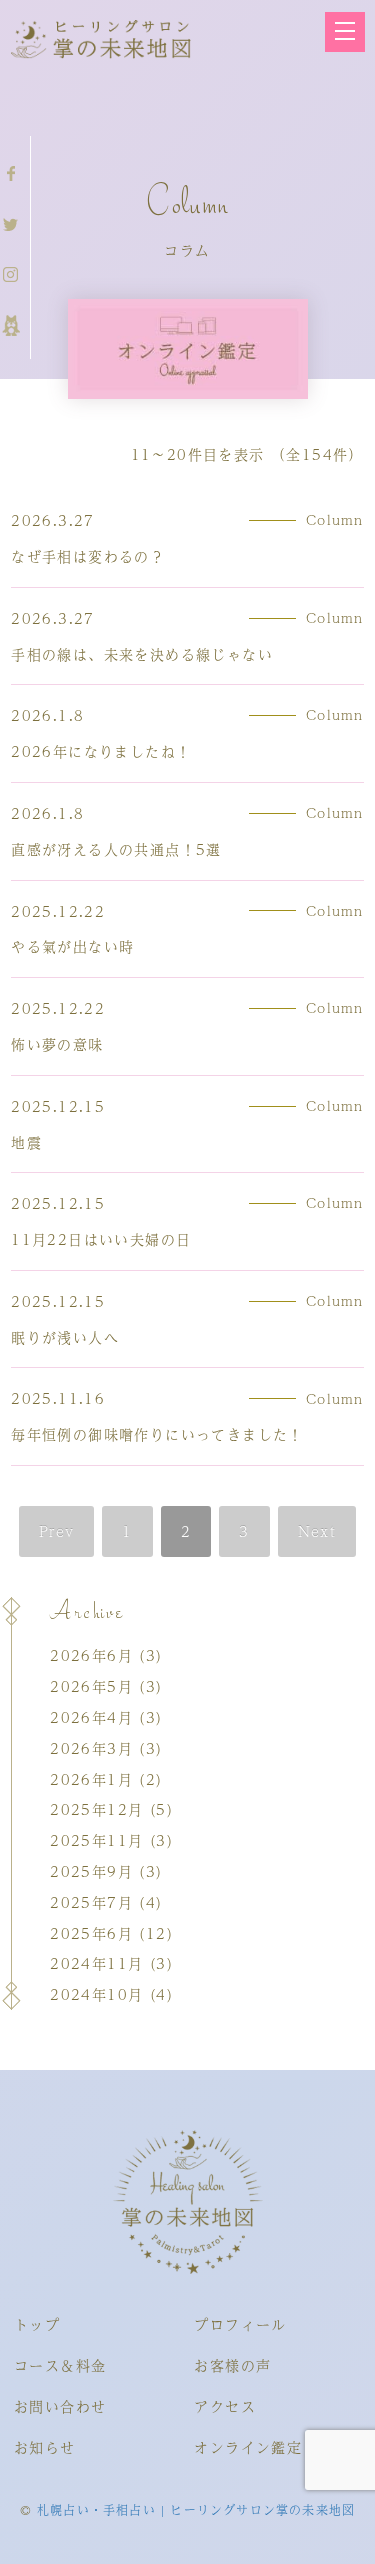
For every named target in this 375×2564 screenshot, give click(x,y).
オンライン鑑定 (248, 2447)
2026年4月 (91, 1717)
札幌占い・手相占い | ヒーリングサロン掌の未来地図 (196, 2510)
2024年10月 (96, 1994)
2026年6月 (91, 1655)
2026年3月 (91, 1748)
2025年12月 (96, 1809)
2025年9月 (91, 1871)
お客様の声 (232, 2365)
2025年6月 (91, 1933)
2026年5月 (91, 1686)
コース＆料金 (60, 2365)
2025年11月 (96, 1840)
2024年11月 (96, 1963)
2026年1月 (91, 1779)
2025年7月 (91, 1902)
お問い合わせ (60, 2406)
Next (317, 1531)
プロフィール (240, 2324)
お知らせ (45, 2447)
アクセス (225, 2406)
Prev (57, 1531)
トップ (37, 2324)
